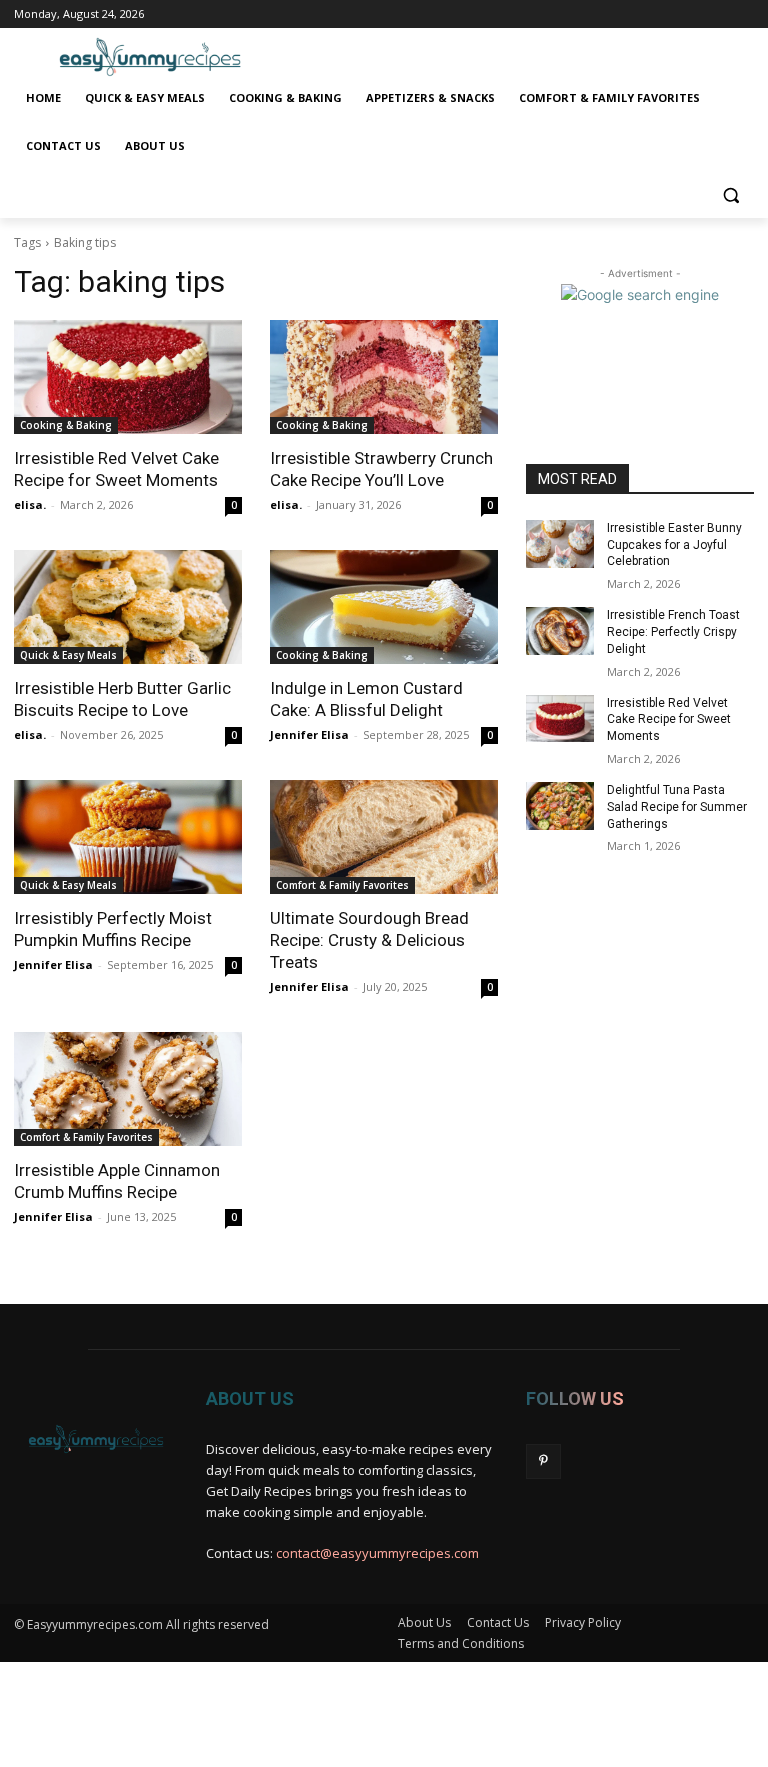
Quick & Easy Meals (68, 655)
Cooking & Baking (66, 425)
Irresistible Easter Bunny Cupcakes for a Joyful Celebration (674, 545)
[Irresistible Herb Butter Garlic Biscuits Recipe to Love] (128, 607)
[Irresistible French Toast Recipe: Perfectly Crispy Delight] (560, 631)
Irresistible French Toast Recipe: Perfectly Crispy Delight (673, 632)
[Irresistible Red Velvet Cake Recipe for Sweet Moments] (128, 377)
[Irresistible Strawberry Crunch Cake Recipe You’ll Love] (384, 377)
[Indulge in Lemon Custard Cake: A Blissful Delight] (384, 607)
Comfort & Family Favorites (342, 885)
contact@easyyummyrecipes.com (377, 1553)
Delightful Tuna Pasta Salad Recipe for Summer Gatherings (677, 807)
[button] (730, 194)
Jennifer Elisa (309, 734)
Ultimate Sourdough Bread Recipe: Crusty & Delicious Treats (369, 940)
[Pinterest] (543, 1461)
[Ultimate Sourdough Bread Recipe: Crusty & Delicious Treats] (384, 837)
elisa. (30, 504)
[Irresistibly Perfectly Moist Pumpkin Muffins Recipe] (128, 837)
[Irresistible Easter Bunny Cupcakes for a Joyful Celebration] (560, 544)
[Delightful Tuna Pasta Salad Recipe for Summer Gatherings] (560, 806)
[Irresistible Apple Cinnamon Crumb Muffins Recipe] (128, 1089)
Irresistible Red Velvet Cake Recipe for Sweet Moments (669, 720)
